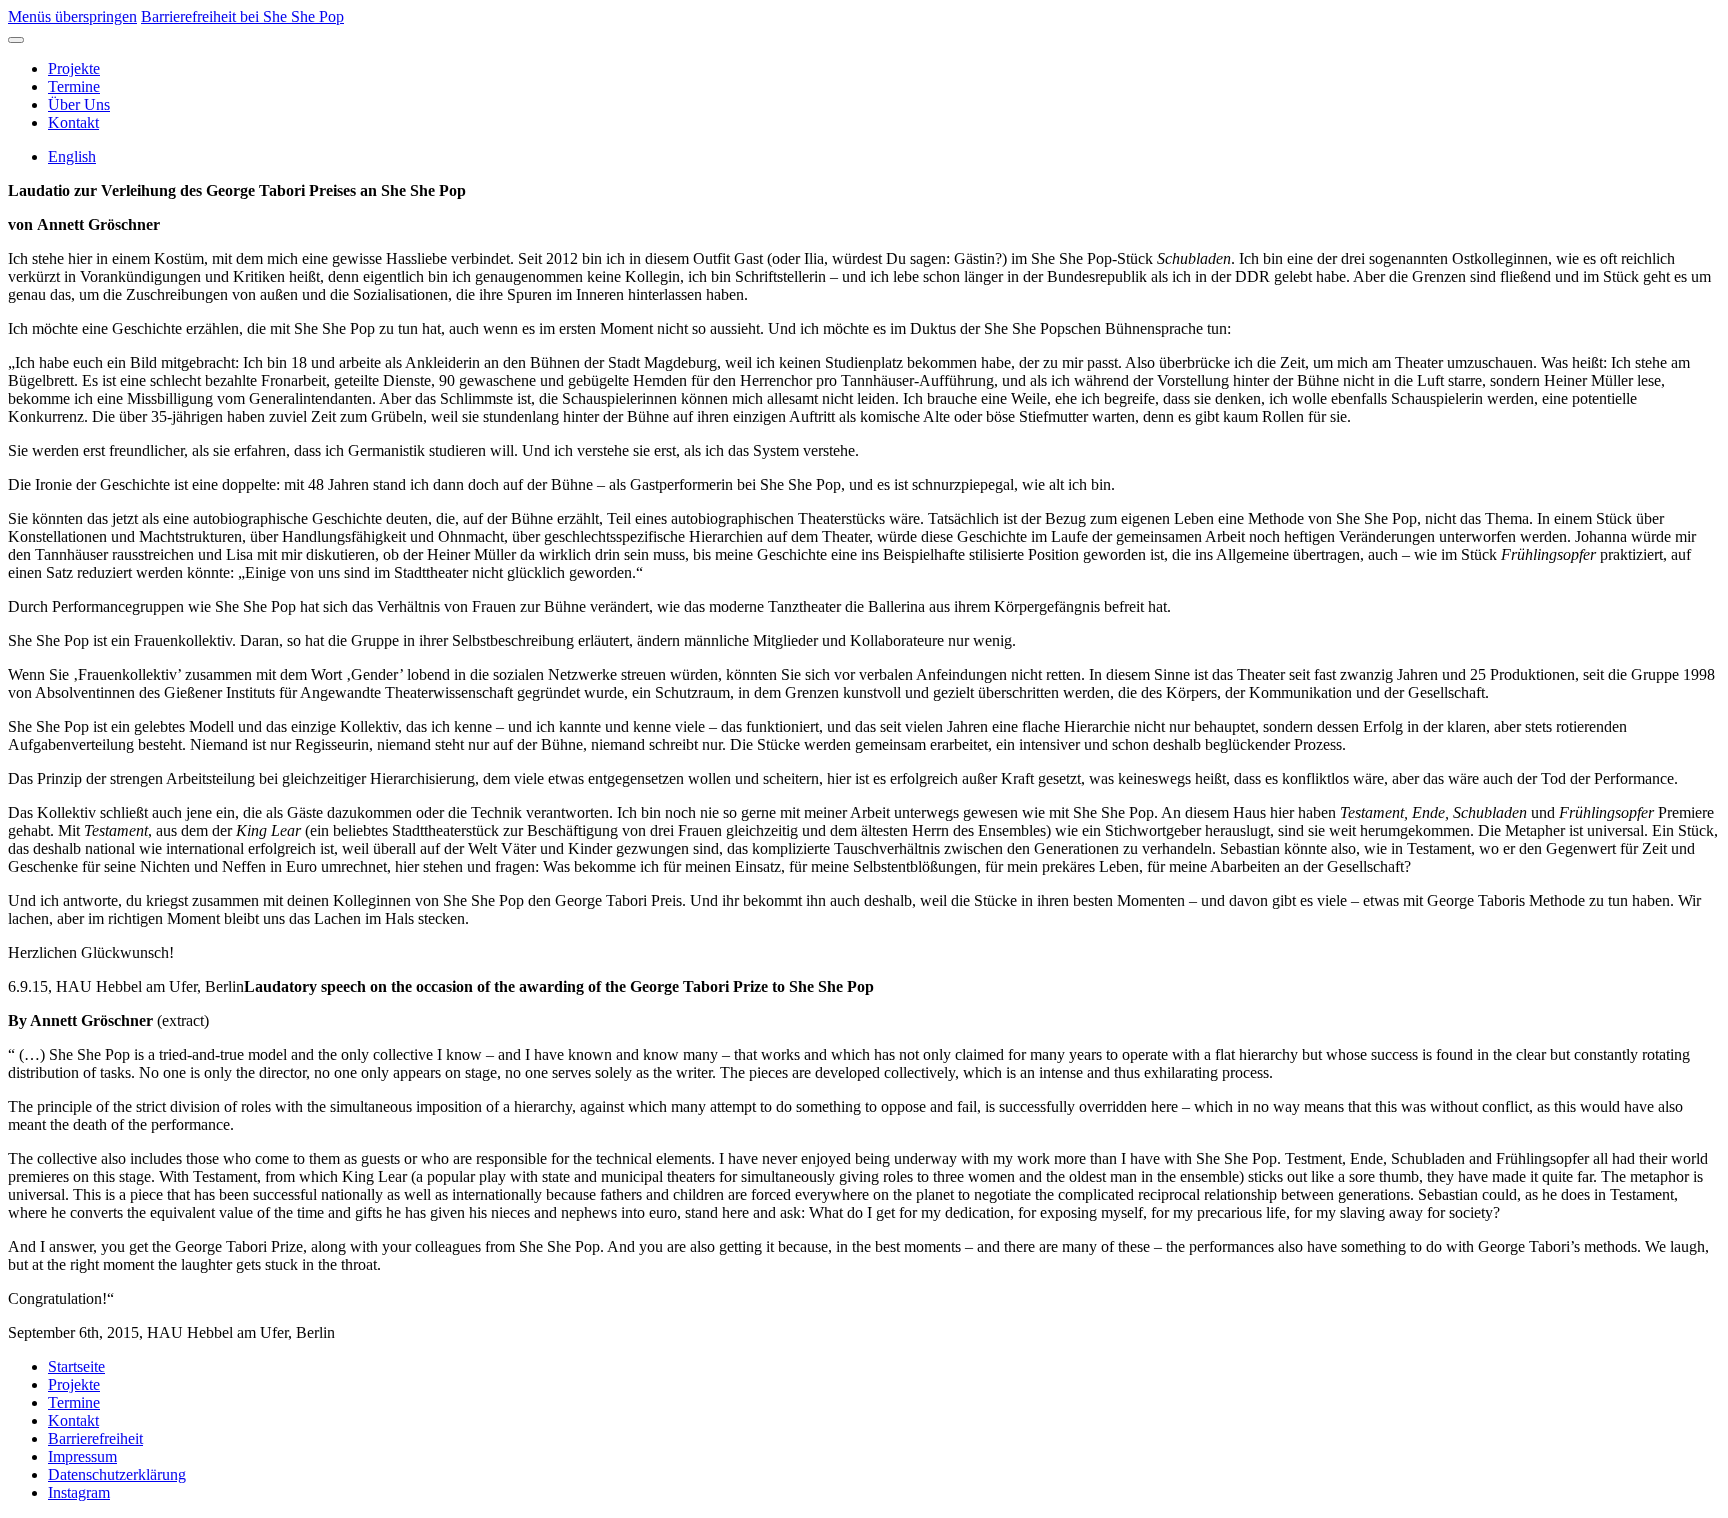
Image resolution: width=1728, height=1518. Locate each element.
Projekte (74, 68)
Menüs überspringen (72, 16)
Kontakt (73, 122)
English (72, 156)
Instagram (79, 1492)
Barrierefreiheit (95, 1438)
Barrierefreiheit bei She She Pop (242, 16)
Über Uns (79, 104)
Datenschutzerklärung (117, 1474)
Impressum (82, 1456)
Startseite (76, 1366)
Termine (74, 86)
